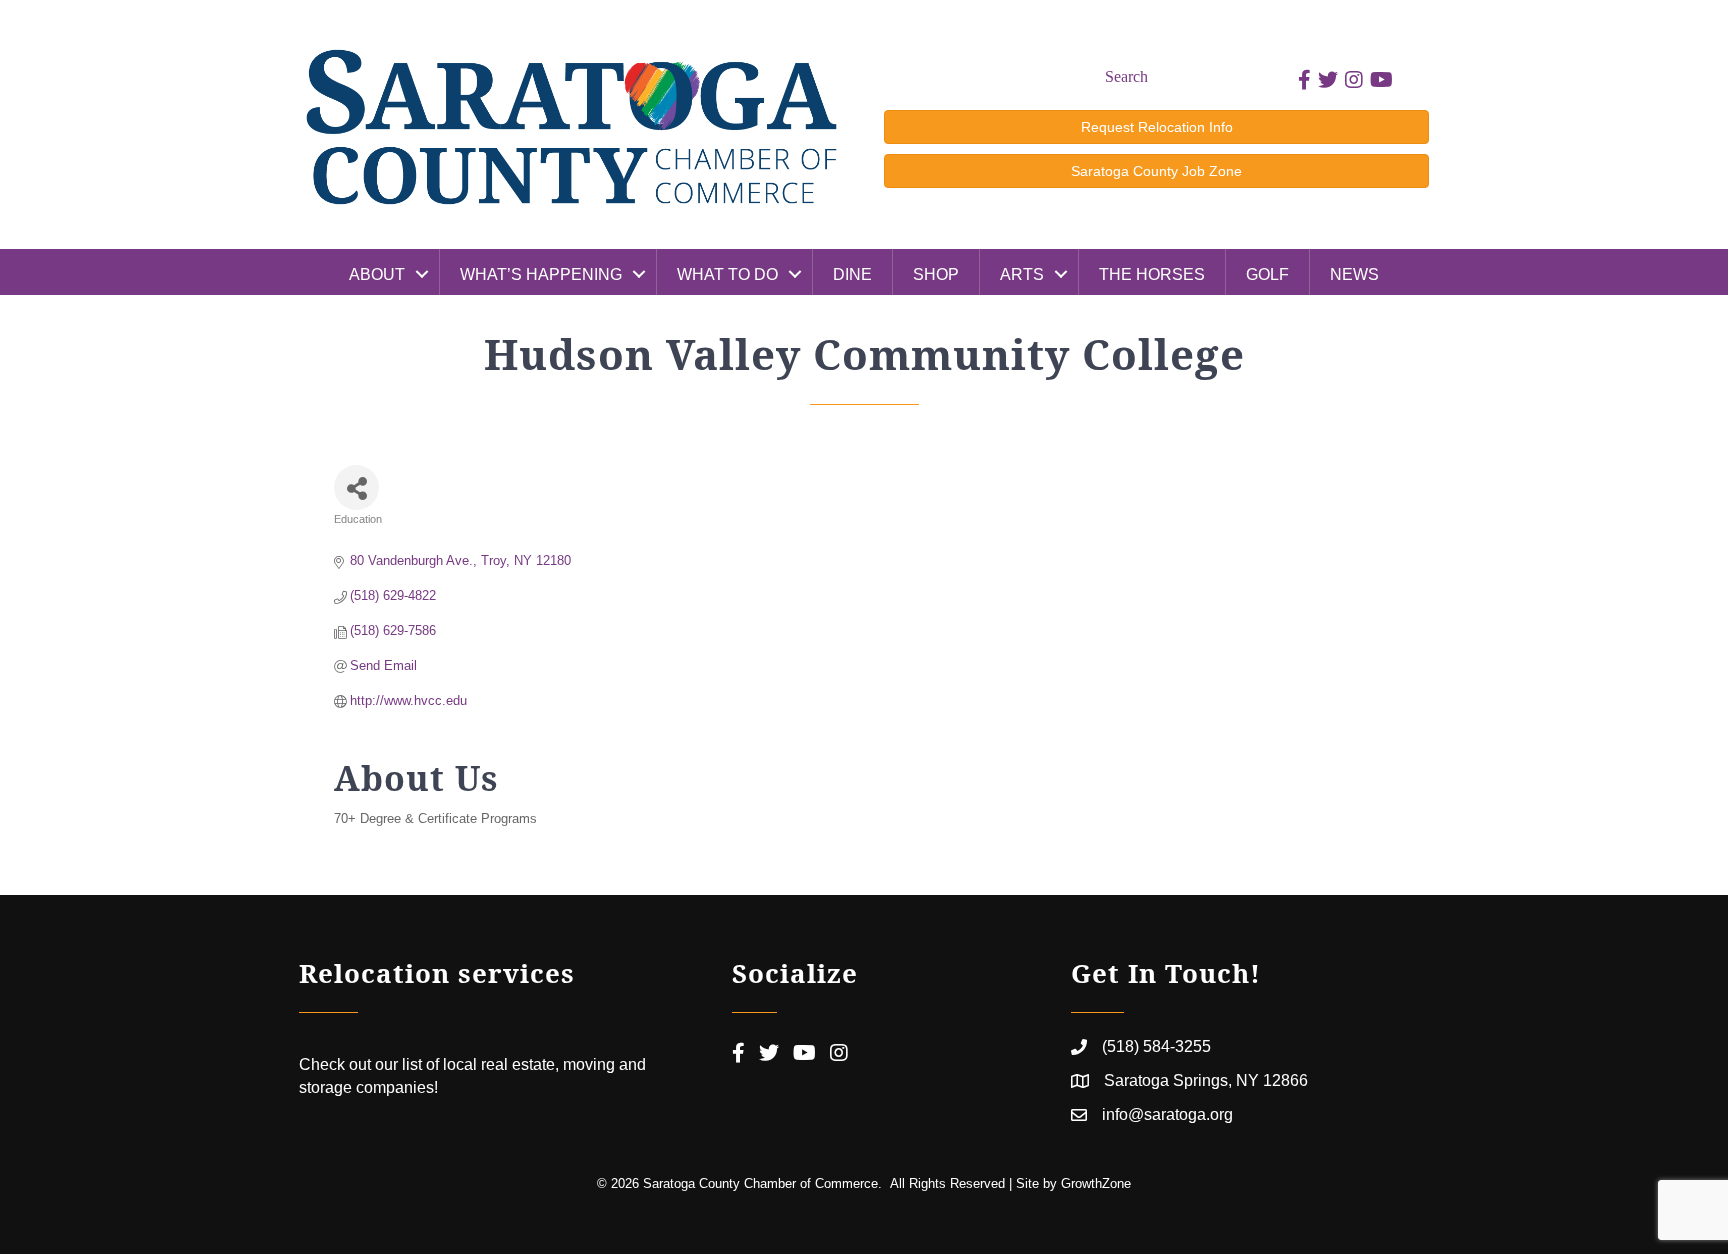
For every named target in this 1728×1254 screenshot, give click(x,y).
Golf (1267, 274)
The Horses (1152, 274)
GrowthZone (1096, 1183)
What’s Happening (541, 274)
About (377, 274)
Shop (936, 274)
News (1354, 274)
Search (1126, 76)
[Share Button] (356, 487)
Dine (852, 274)
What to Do (727, 274)
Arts (1022, 274)
